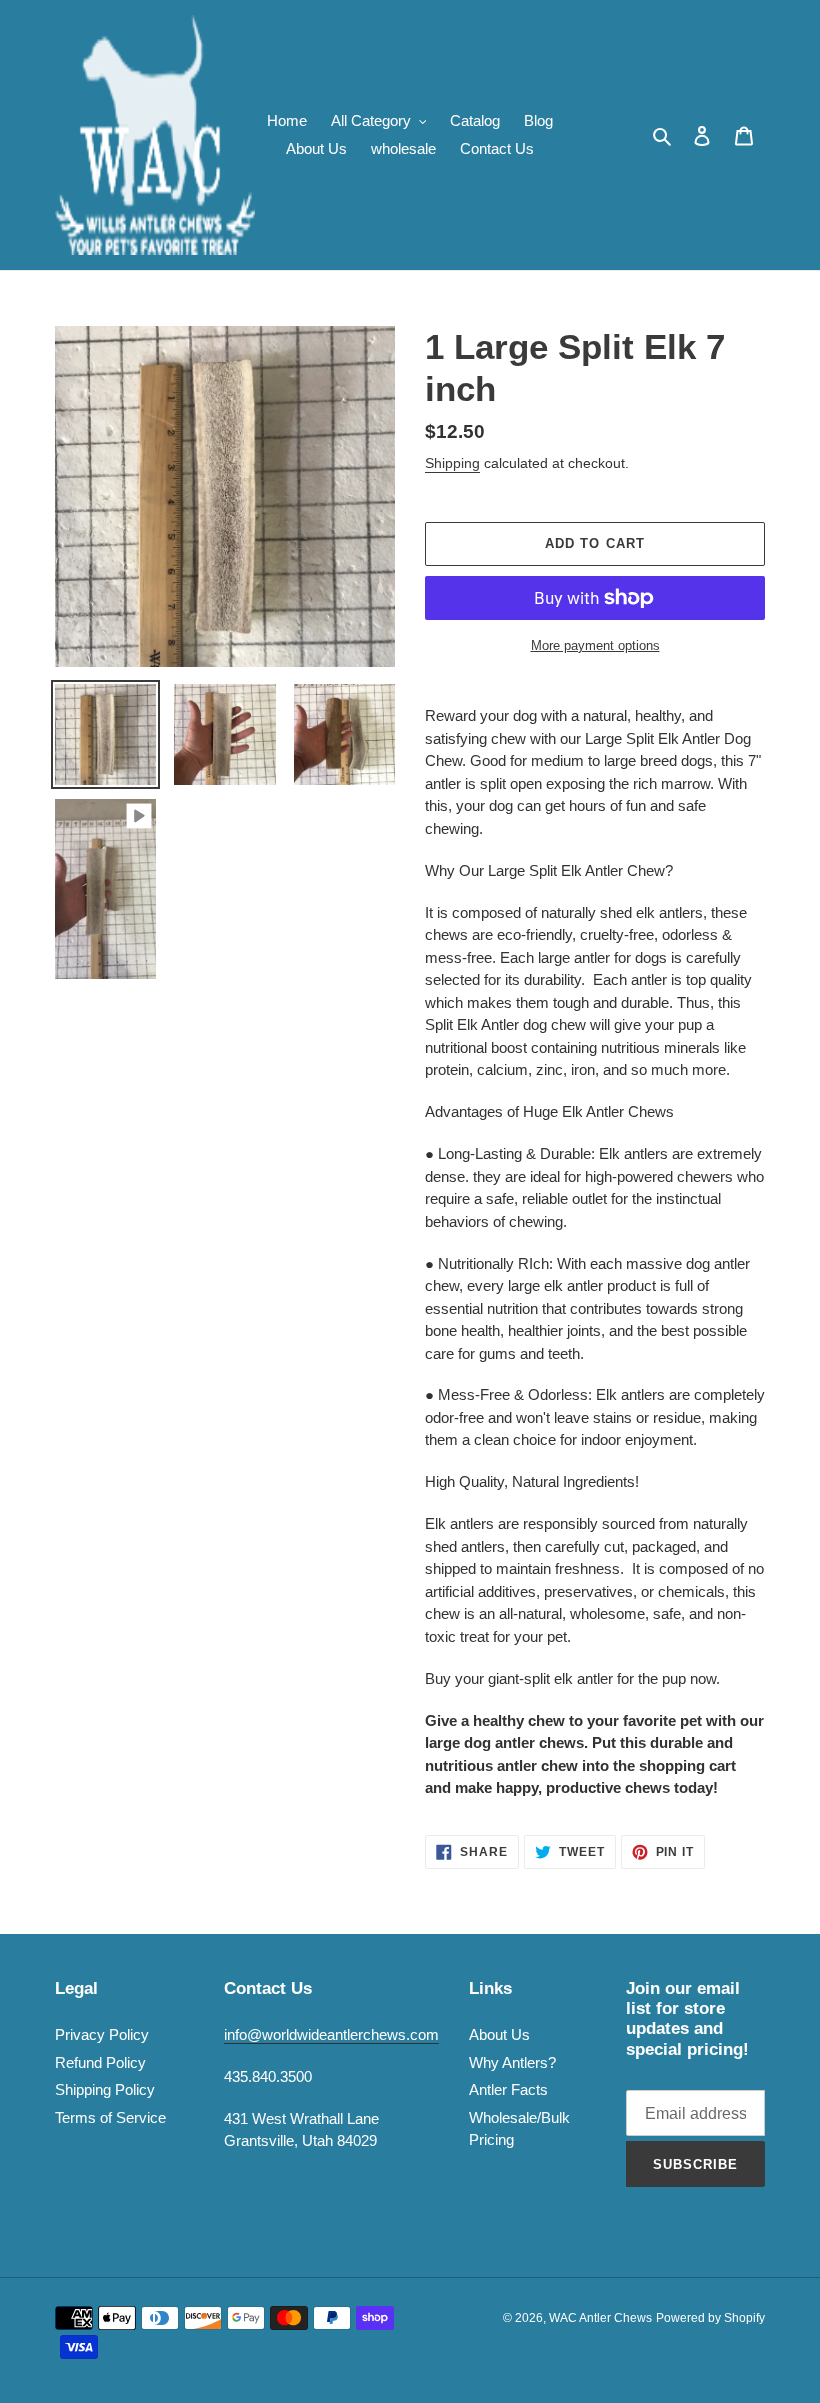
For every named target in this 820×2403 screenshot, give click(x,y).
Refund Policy (100, 2062)
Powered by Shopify (710, 2318)
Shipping (452, 463)
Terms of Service (110, 2117)
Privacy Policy (102, 2034)
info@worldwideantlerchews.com (331, 2034)
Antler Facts (508, 2089)
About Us (499, 2034)
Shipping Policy (105, 2089)
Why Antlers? (512, 2062)
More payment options (595, 645)
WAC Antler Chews (600, 2318)
